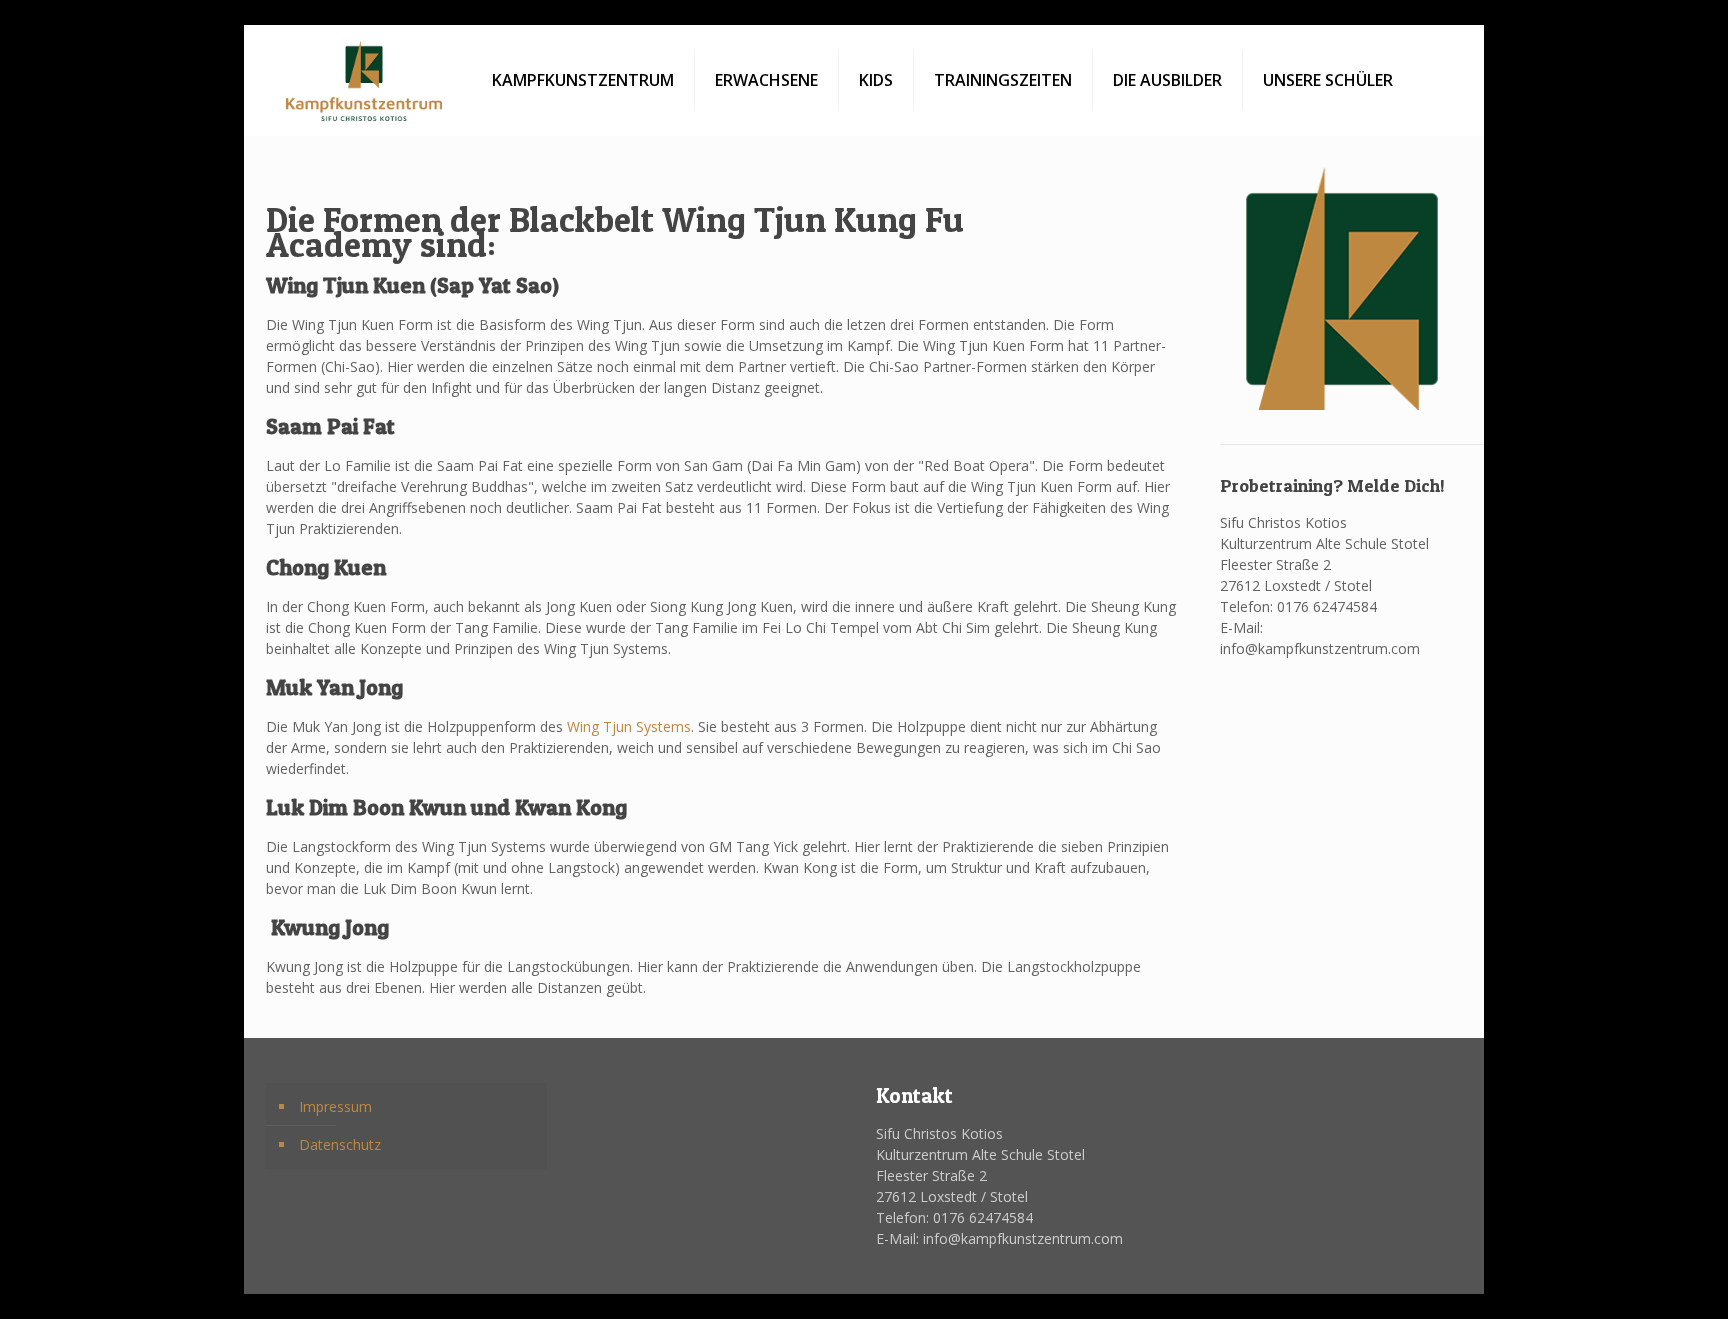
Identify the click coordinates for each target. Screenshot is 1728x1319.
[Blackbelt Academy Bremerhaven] (364, 80)
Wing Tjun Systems (629, 726)
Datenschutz (340, 1144)
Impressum (335, 1106)
